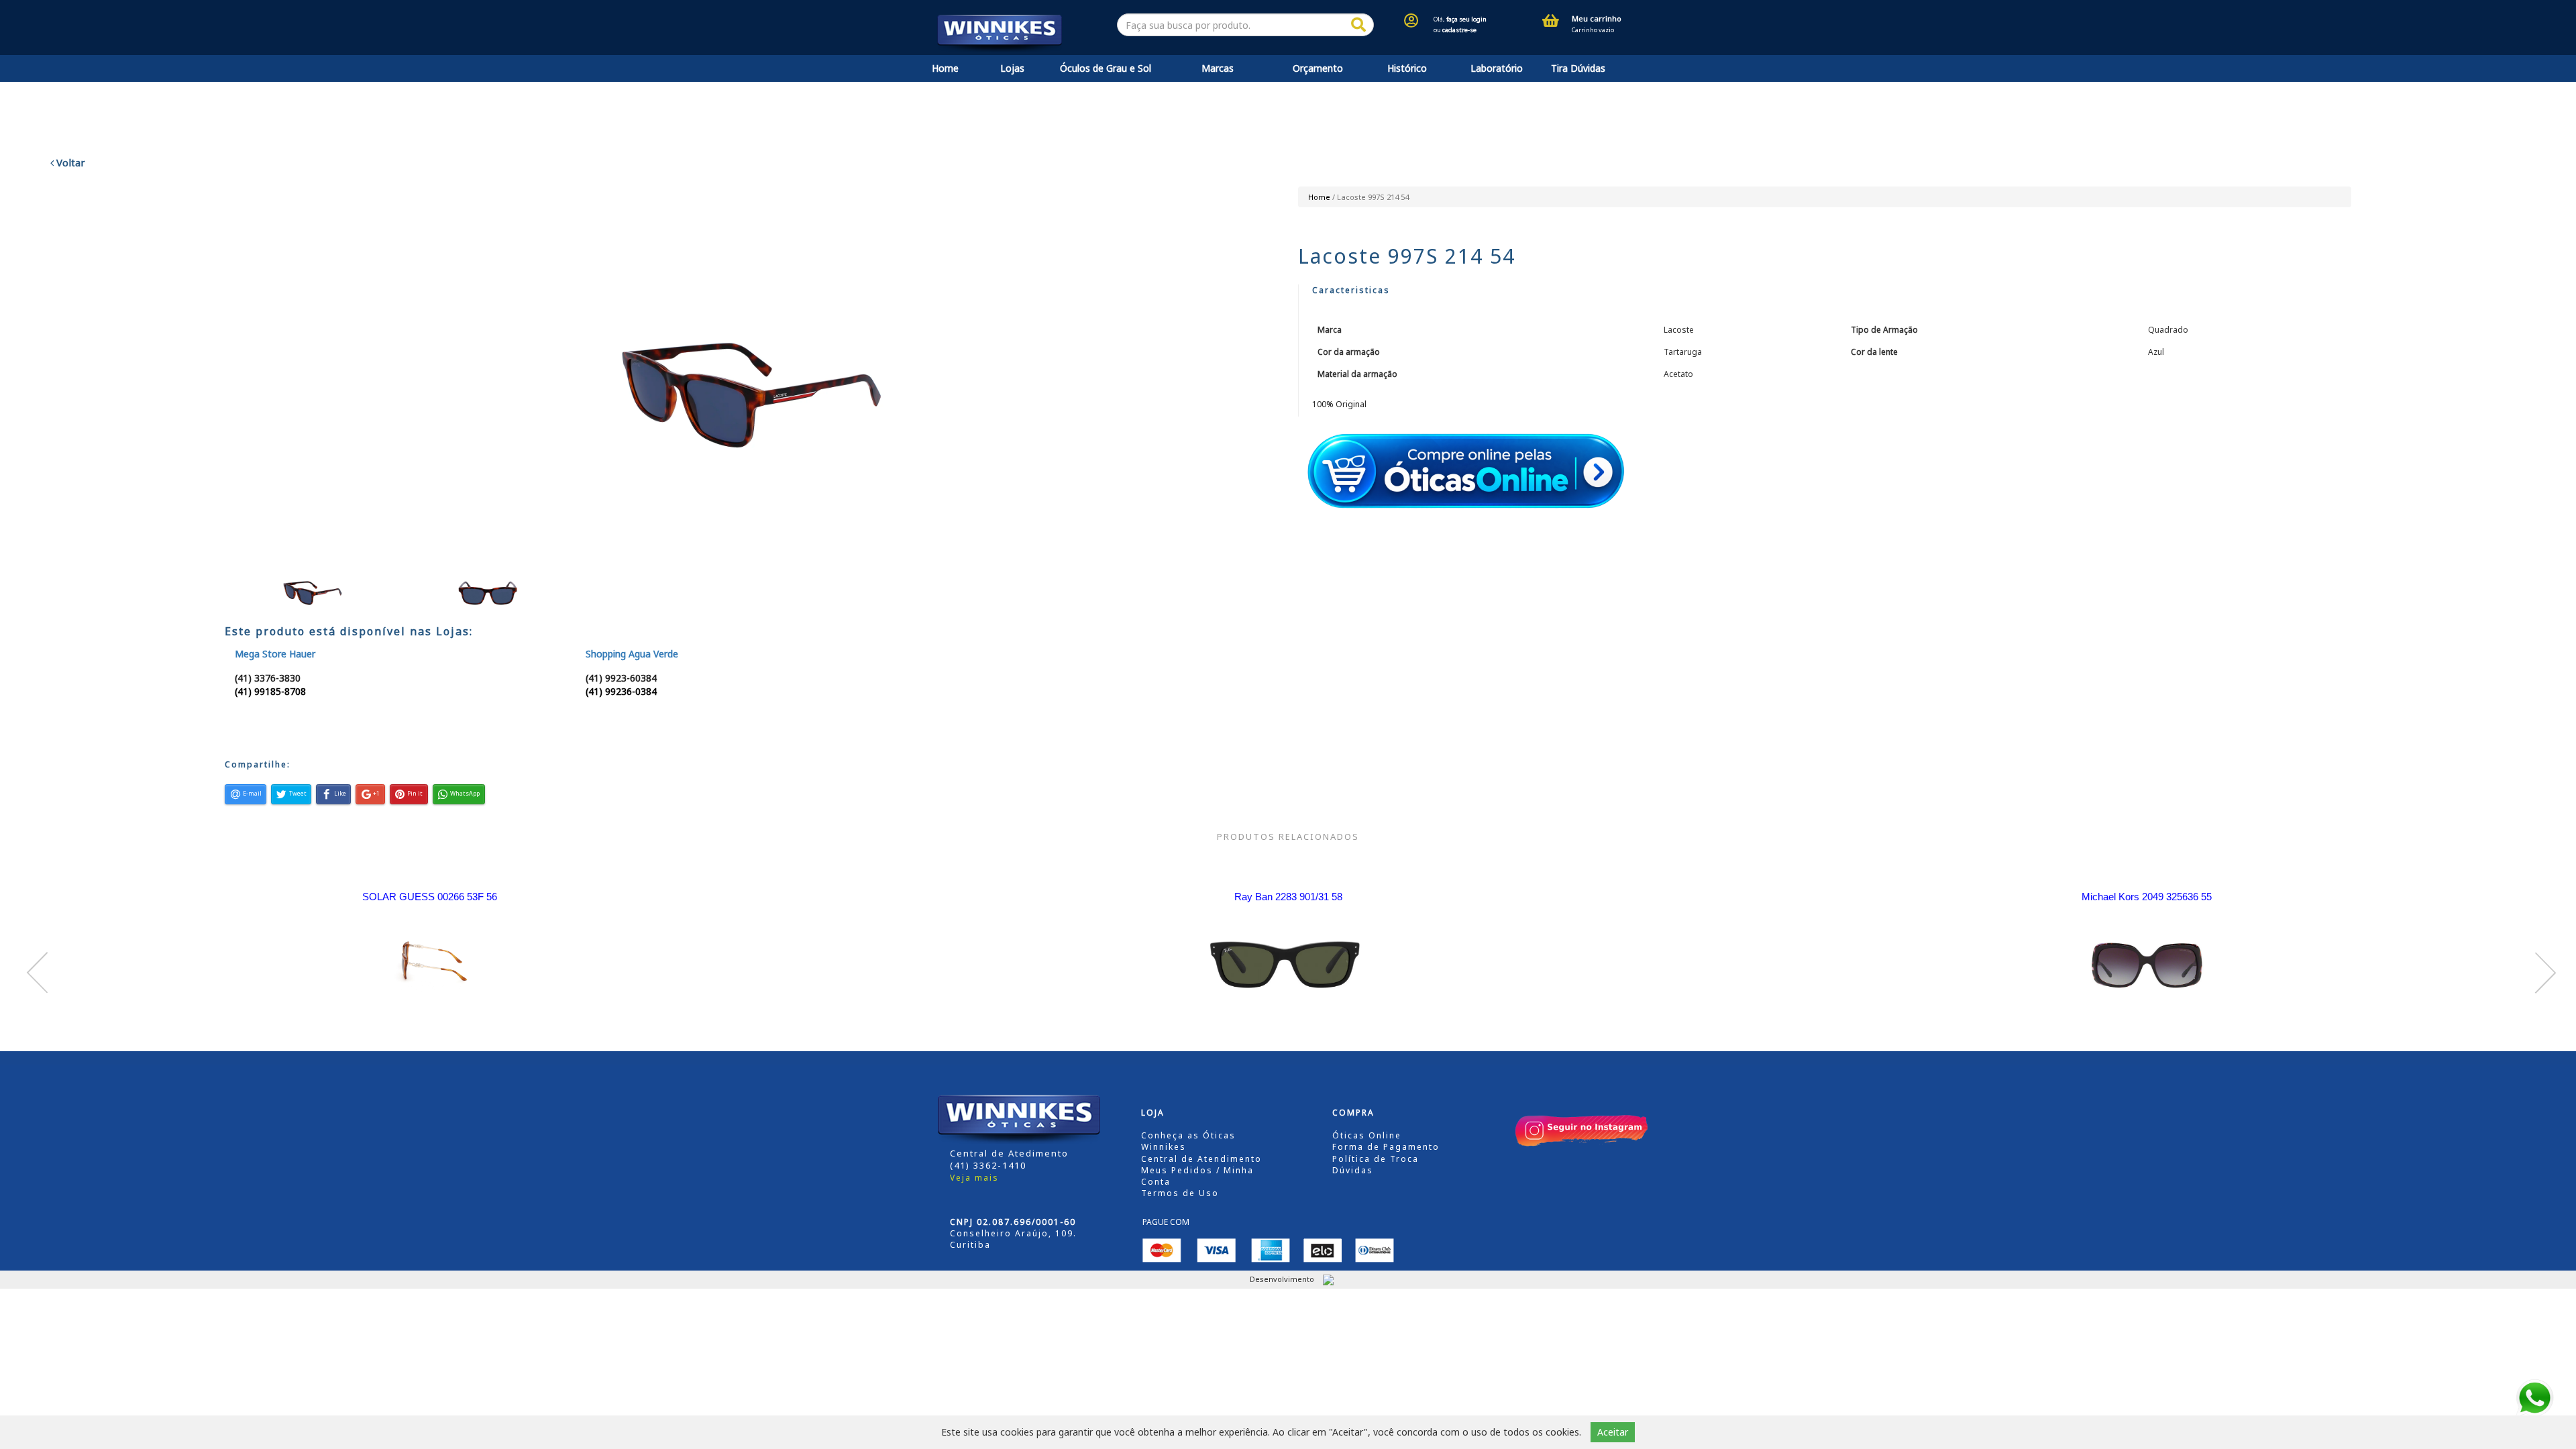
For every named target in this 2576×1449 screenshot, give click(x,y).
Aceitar (1613, 1432)
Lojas (1012, 68)
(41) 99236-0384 (621, 691)
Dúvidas (1353, 1170)
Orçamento (1318, 68)
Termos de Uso (1180, 1193)
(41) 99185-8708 (270, 691)
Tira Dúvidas (1578, 68)
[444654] (1358, 25)
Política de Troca (1376, 1159)
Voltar (69, 162)
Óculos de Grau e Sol (1106, 68)
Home (945, 68)
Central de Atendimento (1201, 1159)
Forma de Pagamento (1386, 1147)
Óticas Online (1367, 1135)
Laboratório (1497, 68)
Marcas (1218, 68)
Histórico (1407, 68)
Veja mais (974, 1178)
